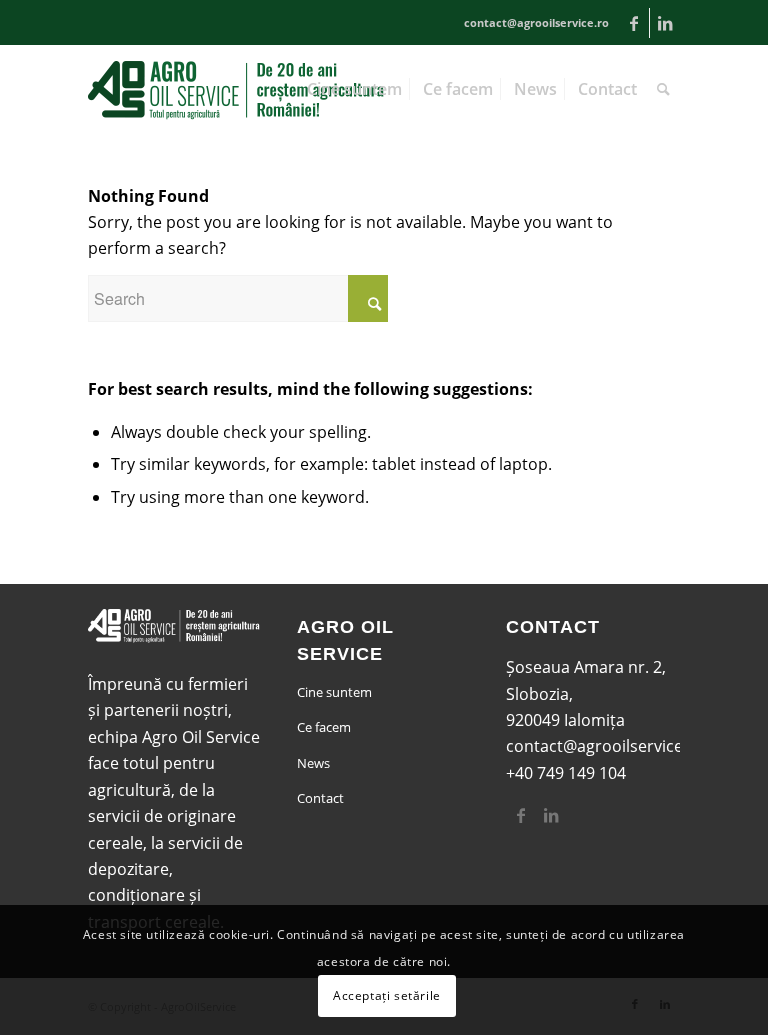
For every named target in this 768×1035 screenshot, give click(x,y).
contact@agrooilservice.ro (605, 746)
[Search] (663, 89)
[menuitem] (354, 89)
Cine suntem (334, 692)
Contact (320, 798)
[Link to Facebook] (634, 23)
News (313, 763)
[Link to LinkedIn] (665, 23)
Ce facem (324, 727)
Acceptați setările (387, 995)
